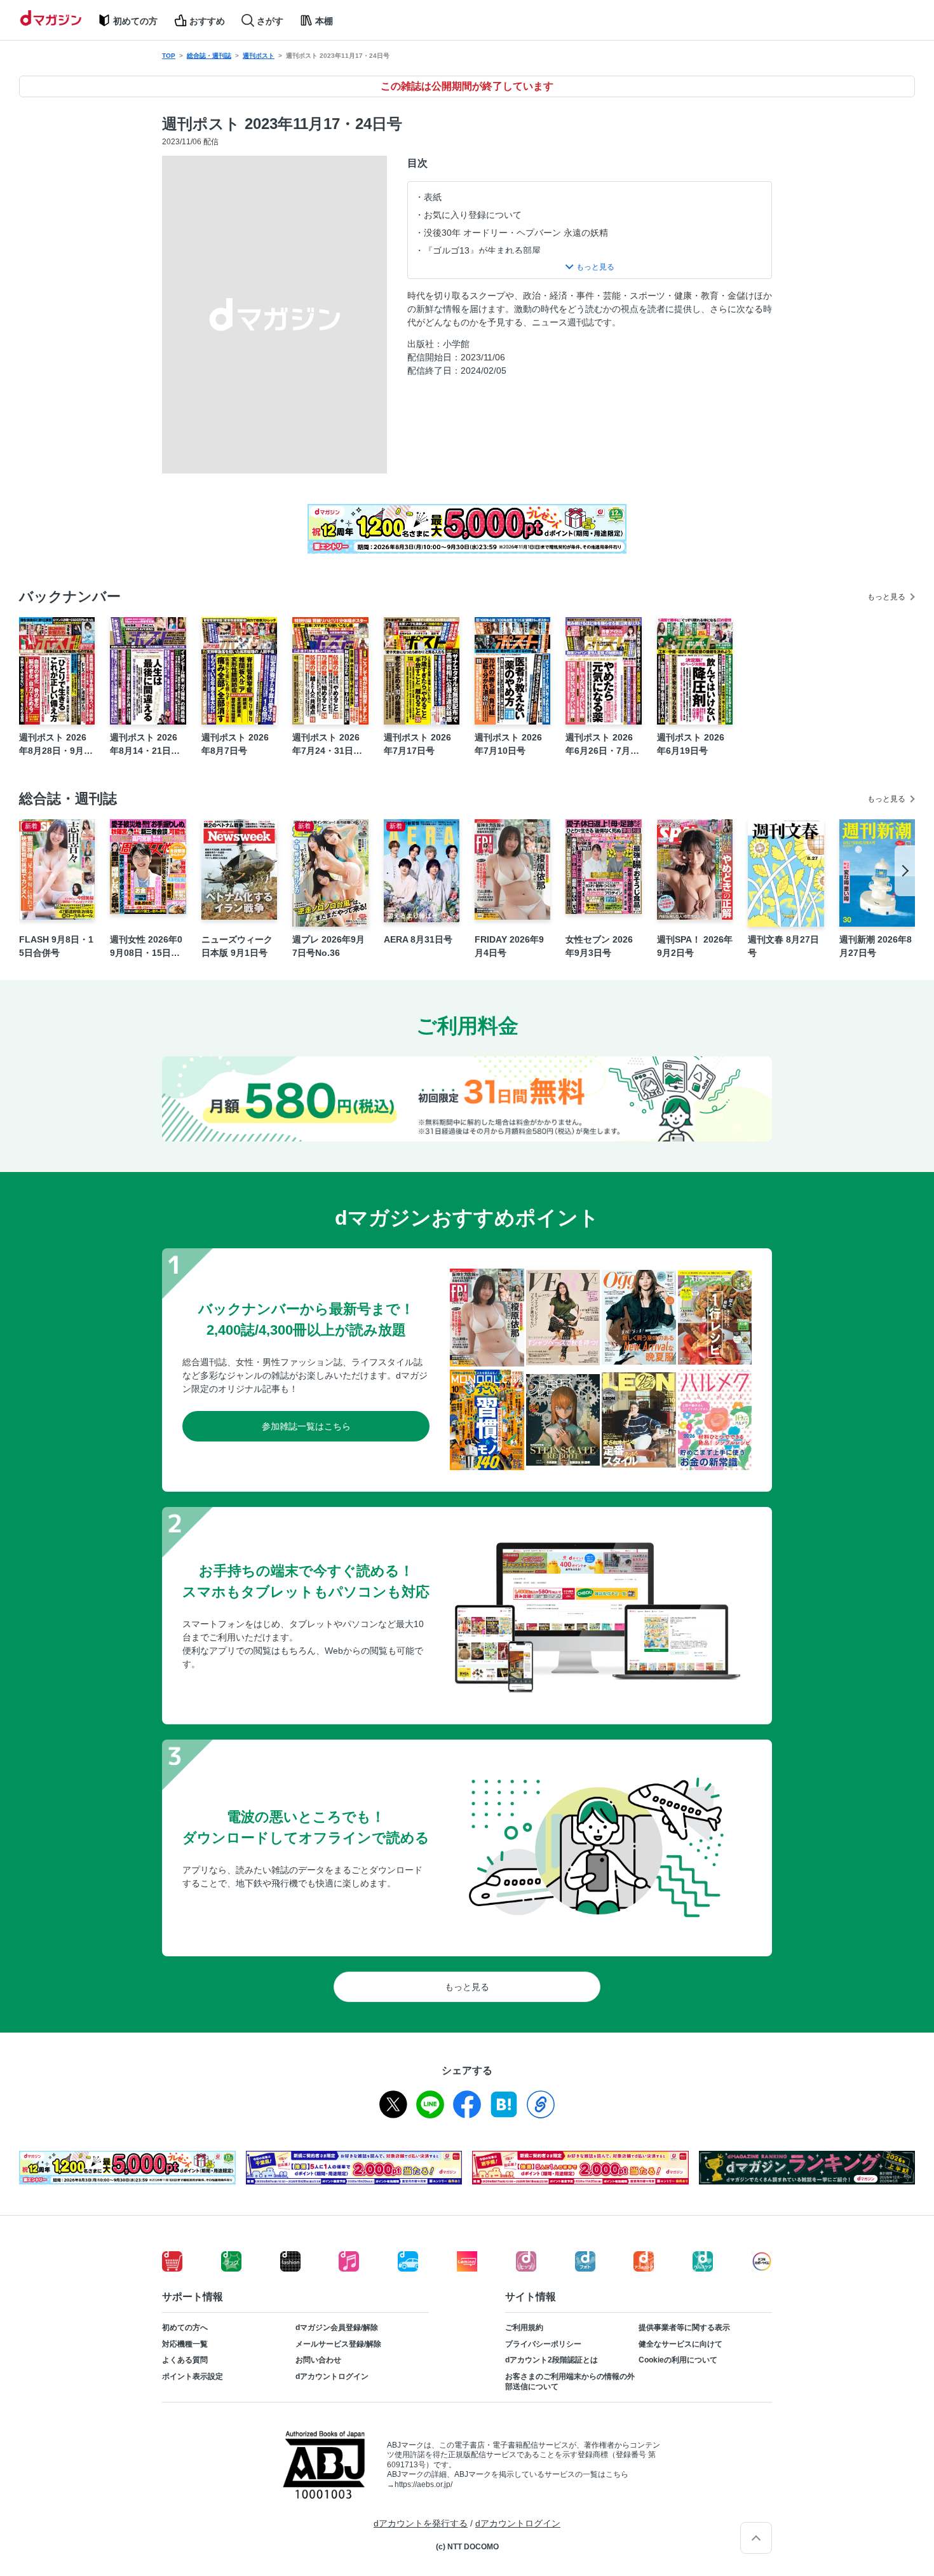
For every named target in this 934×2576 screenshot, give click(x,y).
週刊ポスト (259, 56)
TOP (169, 56)
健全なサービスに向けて (680, 2344)
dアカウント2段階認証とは (552, 2360)
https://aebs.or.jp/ (423, 2484)
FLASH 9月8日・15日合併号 (56, 946)
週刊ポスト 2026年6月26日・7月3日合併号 (600, 745)
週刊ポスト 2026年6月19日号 (691, 744)
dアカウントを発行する (421, 2523)
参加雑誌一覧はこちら (306, 1426)
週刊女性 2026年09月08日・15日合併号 (146, 947)
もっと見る (886, 597)
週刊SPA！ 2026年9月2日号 (695, 946)
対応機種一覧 (185, 2344)
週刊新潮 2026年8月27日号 (876, 946)
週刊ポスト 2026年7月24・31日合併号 (327, 745)
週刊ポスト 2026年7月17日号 (417, 744)
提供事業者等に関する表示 (684, 2327)
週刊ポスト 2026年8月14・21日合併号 (145, 745)
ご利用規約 (524, 2327)
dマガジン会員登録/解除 (337, 2327)
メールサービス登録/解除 (338, 2344)
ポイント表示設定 (193, 2376)
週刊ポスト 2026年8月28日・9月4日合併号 (54, 745)
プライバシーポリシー (543, 2344)
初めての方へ (185, 2327)
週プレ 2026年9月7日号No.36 (328, 946)
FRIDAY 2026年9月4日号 (509, 946)
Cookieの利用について (678, 2360)
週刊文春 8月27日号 (783, 946)
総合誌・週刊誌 (209, 56)
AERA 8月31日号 (418, 939)
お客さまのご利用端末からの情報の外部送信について (570, 2382)
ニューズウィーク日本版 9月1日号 (237, 946)
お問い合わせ (318, 2360)
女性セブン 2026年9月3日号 (599, 946)
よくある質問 (185, 2360)
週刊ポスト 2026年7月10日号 (508, 744)
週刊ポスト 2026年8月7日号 (235, 744)
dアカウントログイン (332, 2376)
